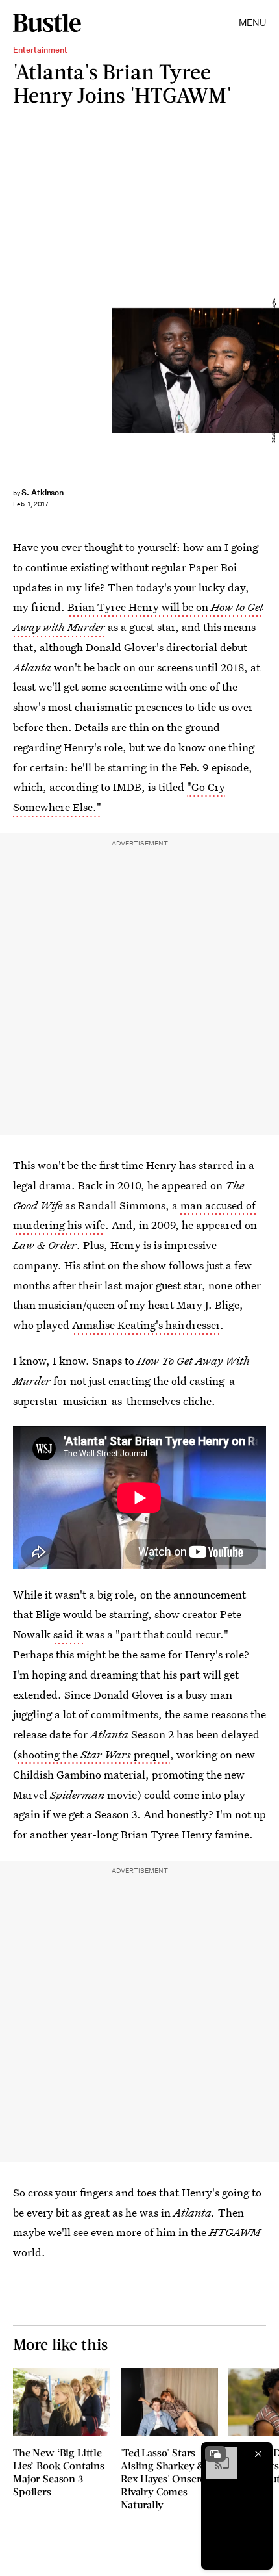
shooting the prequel (94, 1754)
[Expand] (215, 2454)
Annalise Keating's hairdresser (146, 1325)
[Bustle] (47, 23)
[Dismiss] (258, 2454)
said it (68, 1634)
